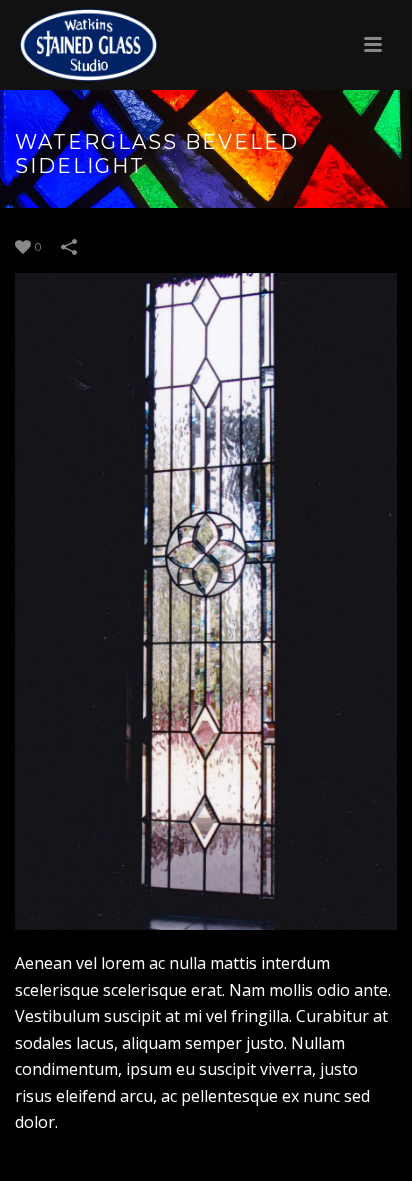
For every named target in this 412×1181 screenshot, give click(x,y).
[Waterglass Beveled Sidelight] (206, 601)
